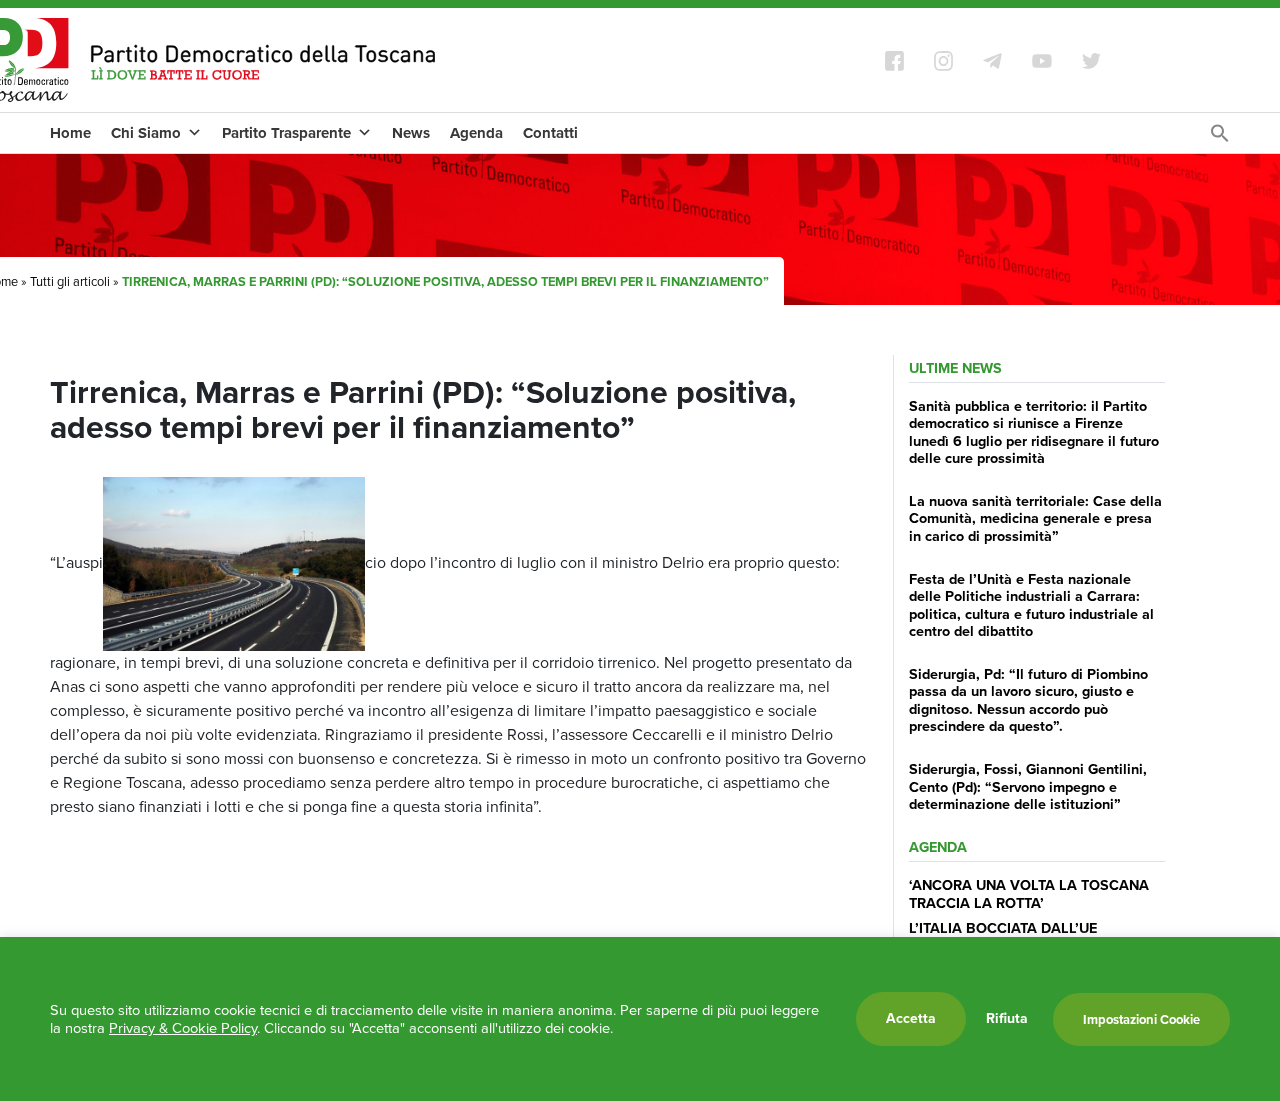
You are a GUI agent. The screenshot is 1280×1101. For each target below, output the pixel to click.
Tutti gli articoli (70, 281)
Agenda (476, 133)
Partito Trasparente (286, 133)
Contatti (550, 133)
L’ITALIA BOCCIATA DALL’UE (1003, 928)
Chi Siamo (146, 133)
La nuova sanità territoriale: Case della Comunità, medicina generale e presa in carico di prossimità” (1035, 518)
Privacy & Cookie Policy (183, 1028)
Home (70, 133)
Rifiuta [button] (1007, 1019)
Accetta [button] (911, 1018)
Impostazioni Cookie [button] (1141, 1019)
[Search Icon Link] (1220, 138)
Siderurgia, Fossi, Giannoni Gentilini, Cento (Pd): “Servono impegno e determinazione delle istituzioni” (1028, 786)
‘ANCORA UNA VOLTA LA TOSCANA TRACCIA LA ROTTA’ (1029, 893)
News (411, 133)
